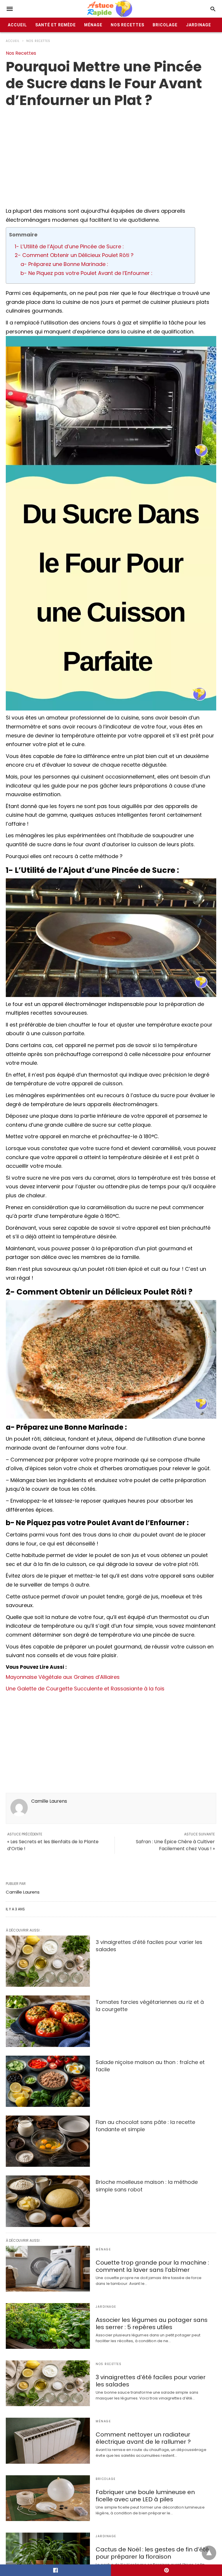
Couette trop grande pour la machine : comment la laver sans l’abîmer (152, 2266)
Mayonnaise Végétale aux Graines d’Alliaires (63, 1677)
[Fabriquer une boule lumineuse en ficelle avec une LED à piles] (48, 2498)
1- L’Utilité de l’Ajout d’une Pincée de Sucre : (69, 246)
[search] (213, 9)
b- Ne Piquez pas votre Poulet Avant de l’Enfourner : (86, 273)
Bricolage (165, 25)
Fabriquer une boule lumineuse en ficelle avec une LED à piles (145, 2496)
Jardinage (198, 25)
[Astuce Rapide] (110, 9)
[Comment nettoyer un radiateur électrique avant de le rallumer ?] (48, 2441)
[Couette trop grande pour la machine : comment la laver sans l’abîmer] (48, 2269)
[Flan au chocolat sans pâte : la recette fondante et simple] (48, 2141)
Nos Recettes (127, 25)
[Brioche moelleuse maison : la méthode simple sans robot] (48, 2201)
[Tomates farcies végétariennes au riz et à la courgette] (48, 2021)
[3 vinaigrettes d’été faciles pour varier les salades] (48, 1961)
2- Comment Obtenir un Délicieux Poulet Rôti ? (74, 255)
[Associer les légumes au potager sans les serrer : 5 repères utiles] (48, 2326)
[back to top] (209, 2553)
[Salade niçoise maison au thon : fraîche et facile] (48, 2081)
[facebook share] (55, 2570)
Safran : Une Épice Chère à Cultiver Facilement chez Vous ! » (175, 1845)
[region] (111, 155)
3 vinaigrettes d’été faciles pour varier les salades (151, 2381)
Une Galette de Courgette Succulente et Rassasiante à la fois (85, 1689)
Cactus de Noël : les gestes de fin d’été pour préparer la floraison (152, 2553)
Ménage (93, 25)
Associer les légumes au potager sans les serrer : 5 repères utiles (152, 2323)
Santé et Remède (55, 25)
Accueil (17, 25)
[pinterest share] (166, 2570)
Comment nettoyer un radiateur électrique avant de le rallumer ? (143, 2438)
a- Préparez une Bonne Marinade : (64, 264)
